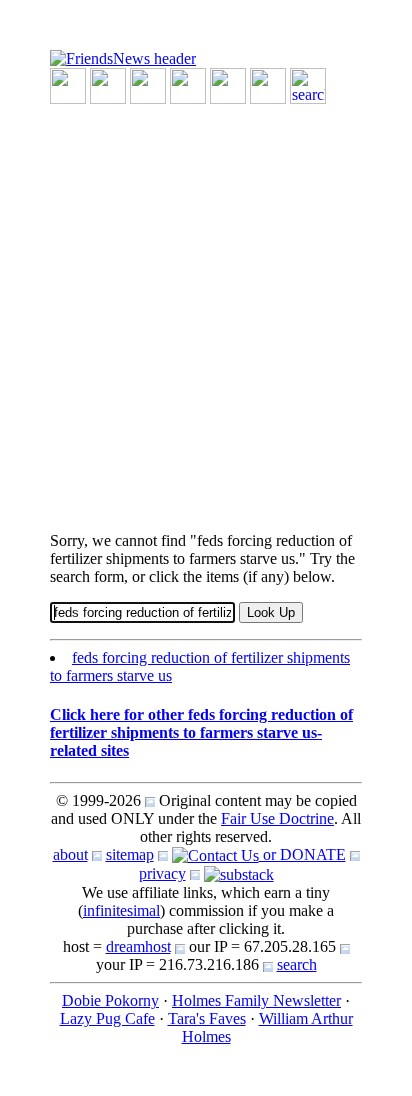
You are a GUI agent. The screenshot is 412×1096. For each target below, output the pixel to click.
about (70, 854)
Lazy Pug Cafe (107, 1018)
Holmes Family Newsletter (256, 1000)
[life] (268, 84)
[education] (188, 84)
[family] (228, 84)
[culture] (148, 84)
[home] (123, 57)
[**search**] (308, 84)
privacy (162, 873)
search (297, 964)
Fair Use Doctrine (277, 818)
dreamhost (138, 946)
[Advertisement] (206, 310)
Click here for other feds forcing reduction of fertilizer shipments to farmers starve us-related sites (201, 732)
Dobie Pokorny (110, 1000)
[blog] (108, 84)
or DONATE (302, 854)
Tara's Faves (207, 1018)
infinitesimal (121, 910)
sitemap (130, 854)
